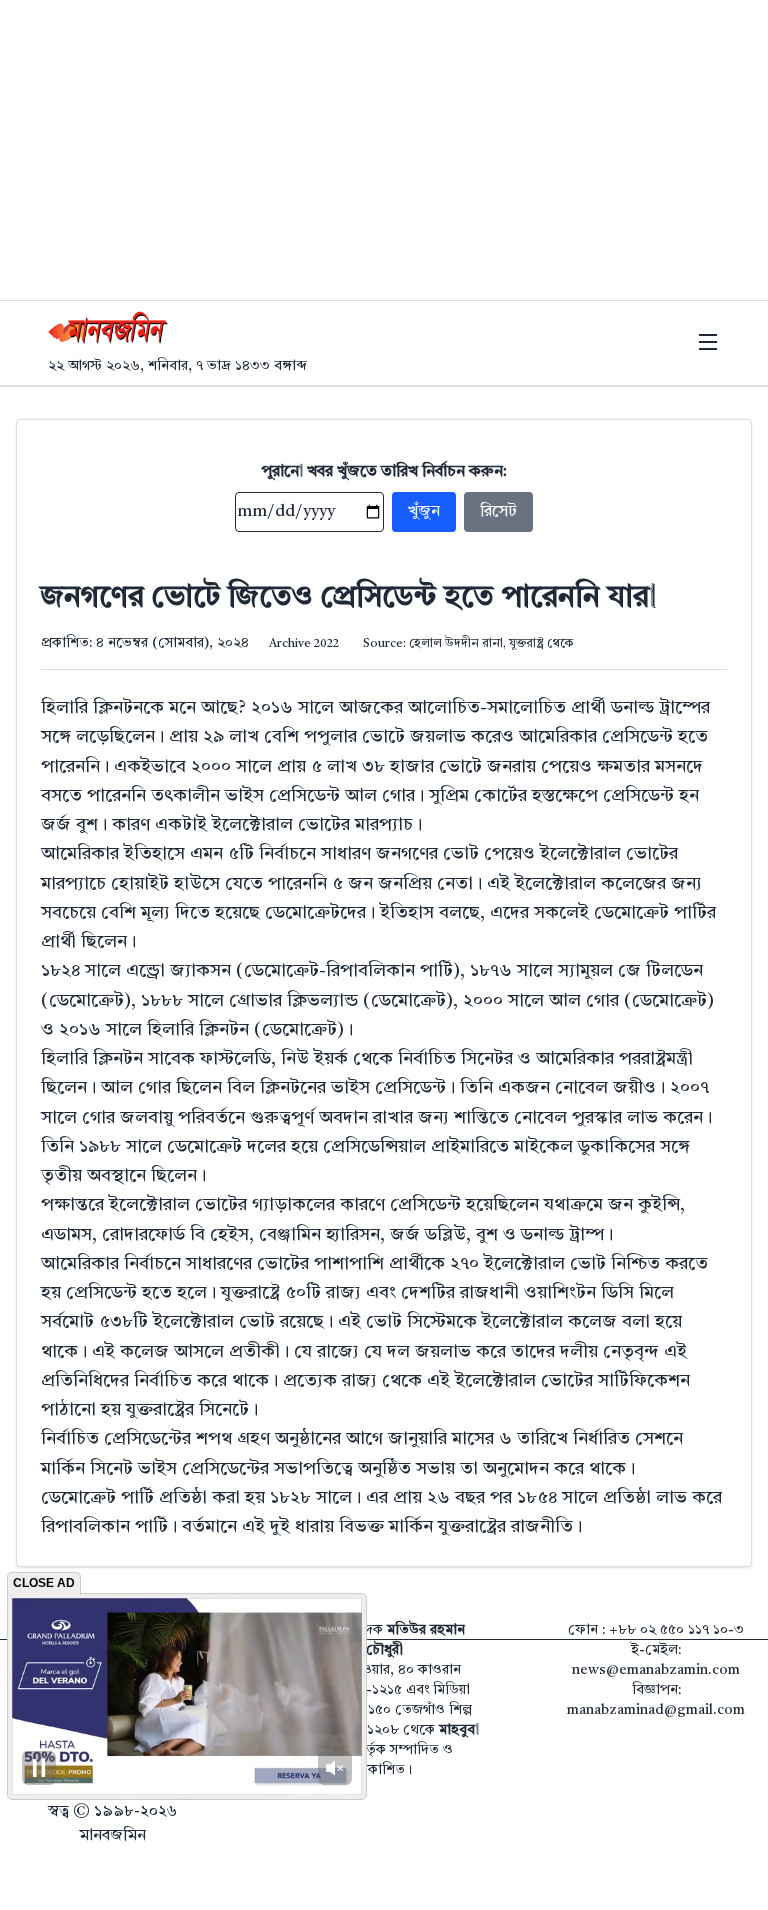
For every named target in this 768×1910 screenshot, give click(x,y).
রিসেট (498, 512)
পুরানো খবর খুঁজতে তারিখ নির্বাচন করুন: (384, 472)
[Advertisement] (384, 150)
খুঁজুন (424, 512)
